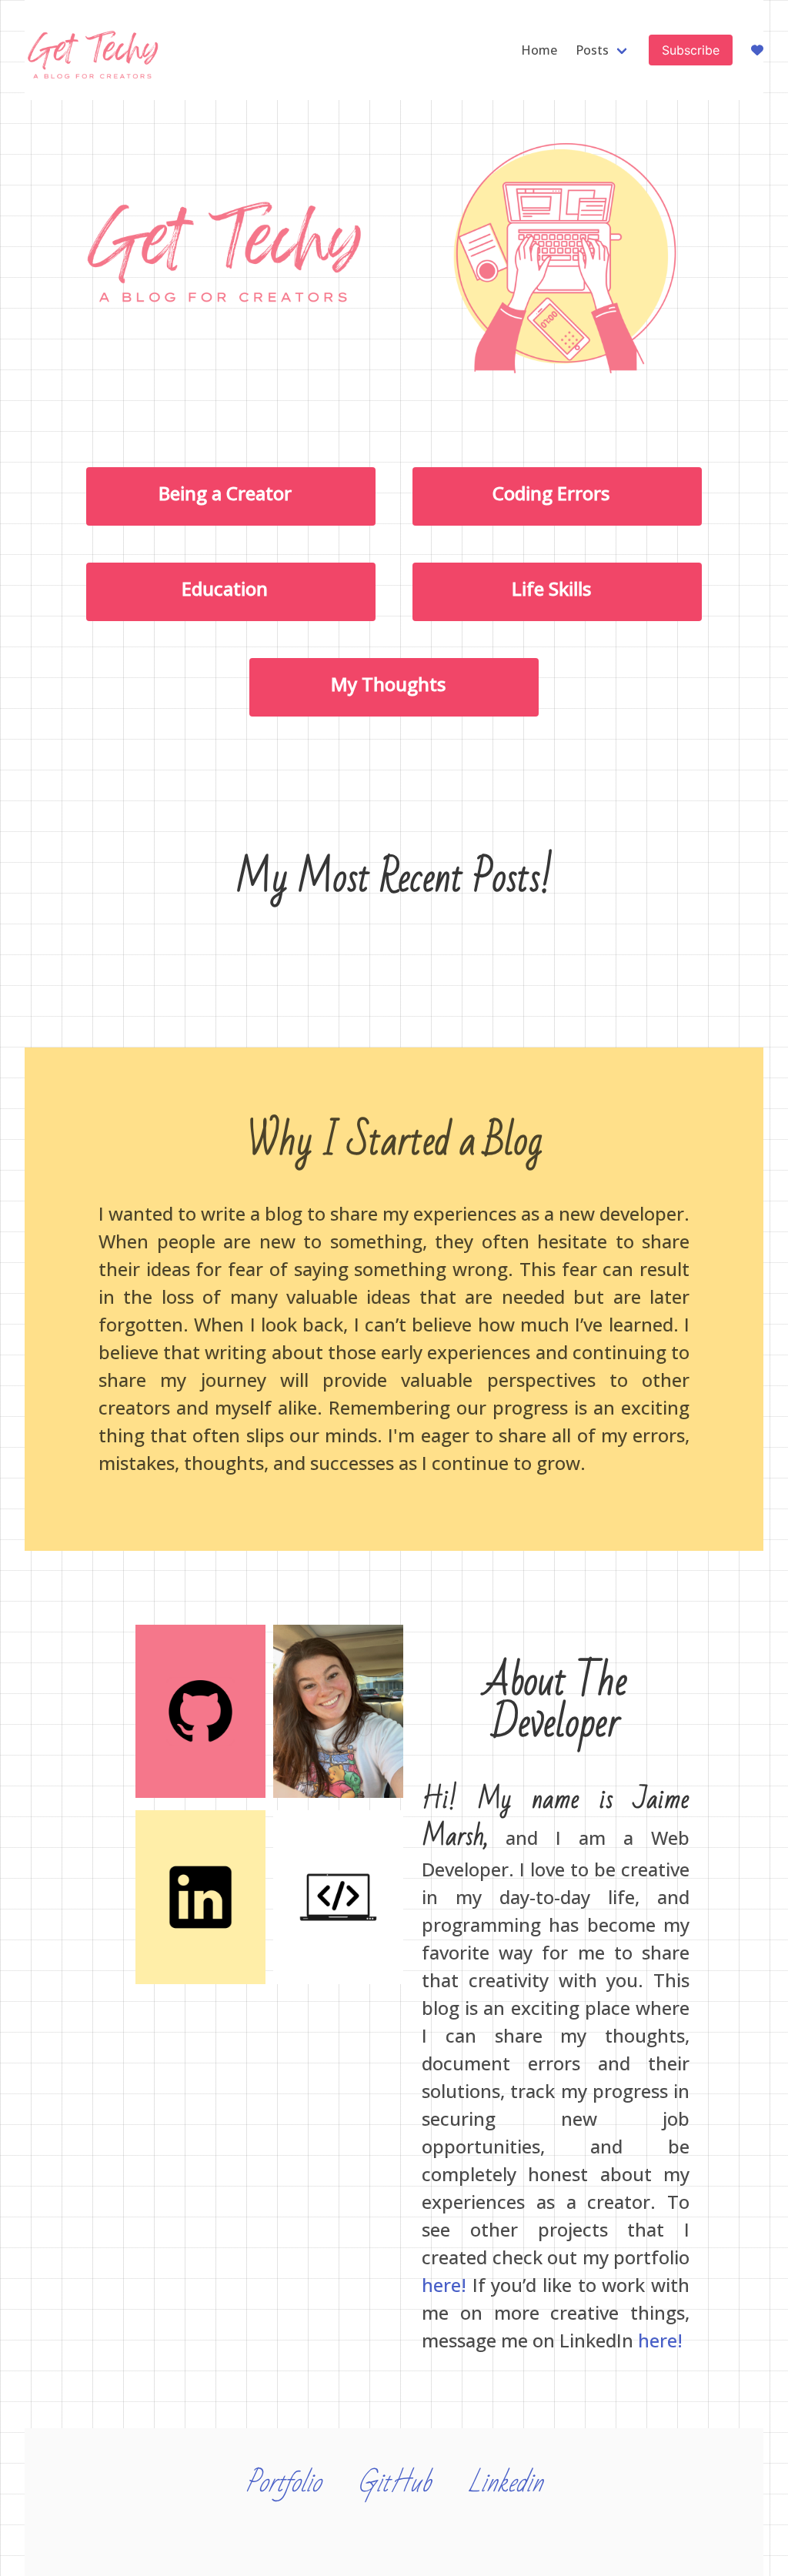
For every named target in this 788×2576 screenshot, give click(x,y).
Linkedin (505, 2483)
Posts (592, 50)
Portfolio (283, 2483)
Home (539, 50)
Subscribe (691, 50)
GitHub (394, 2483)
